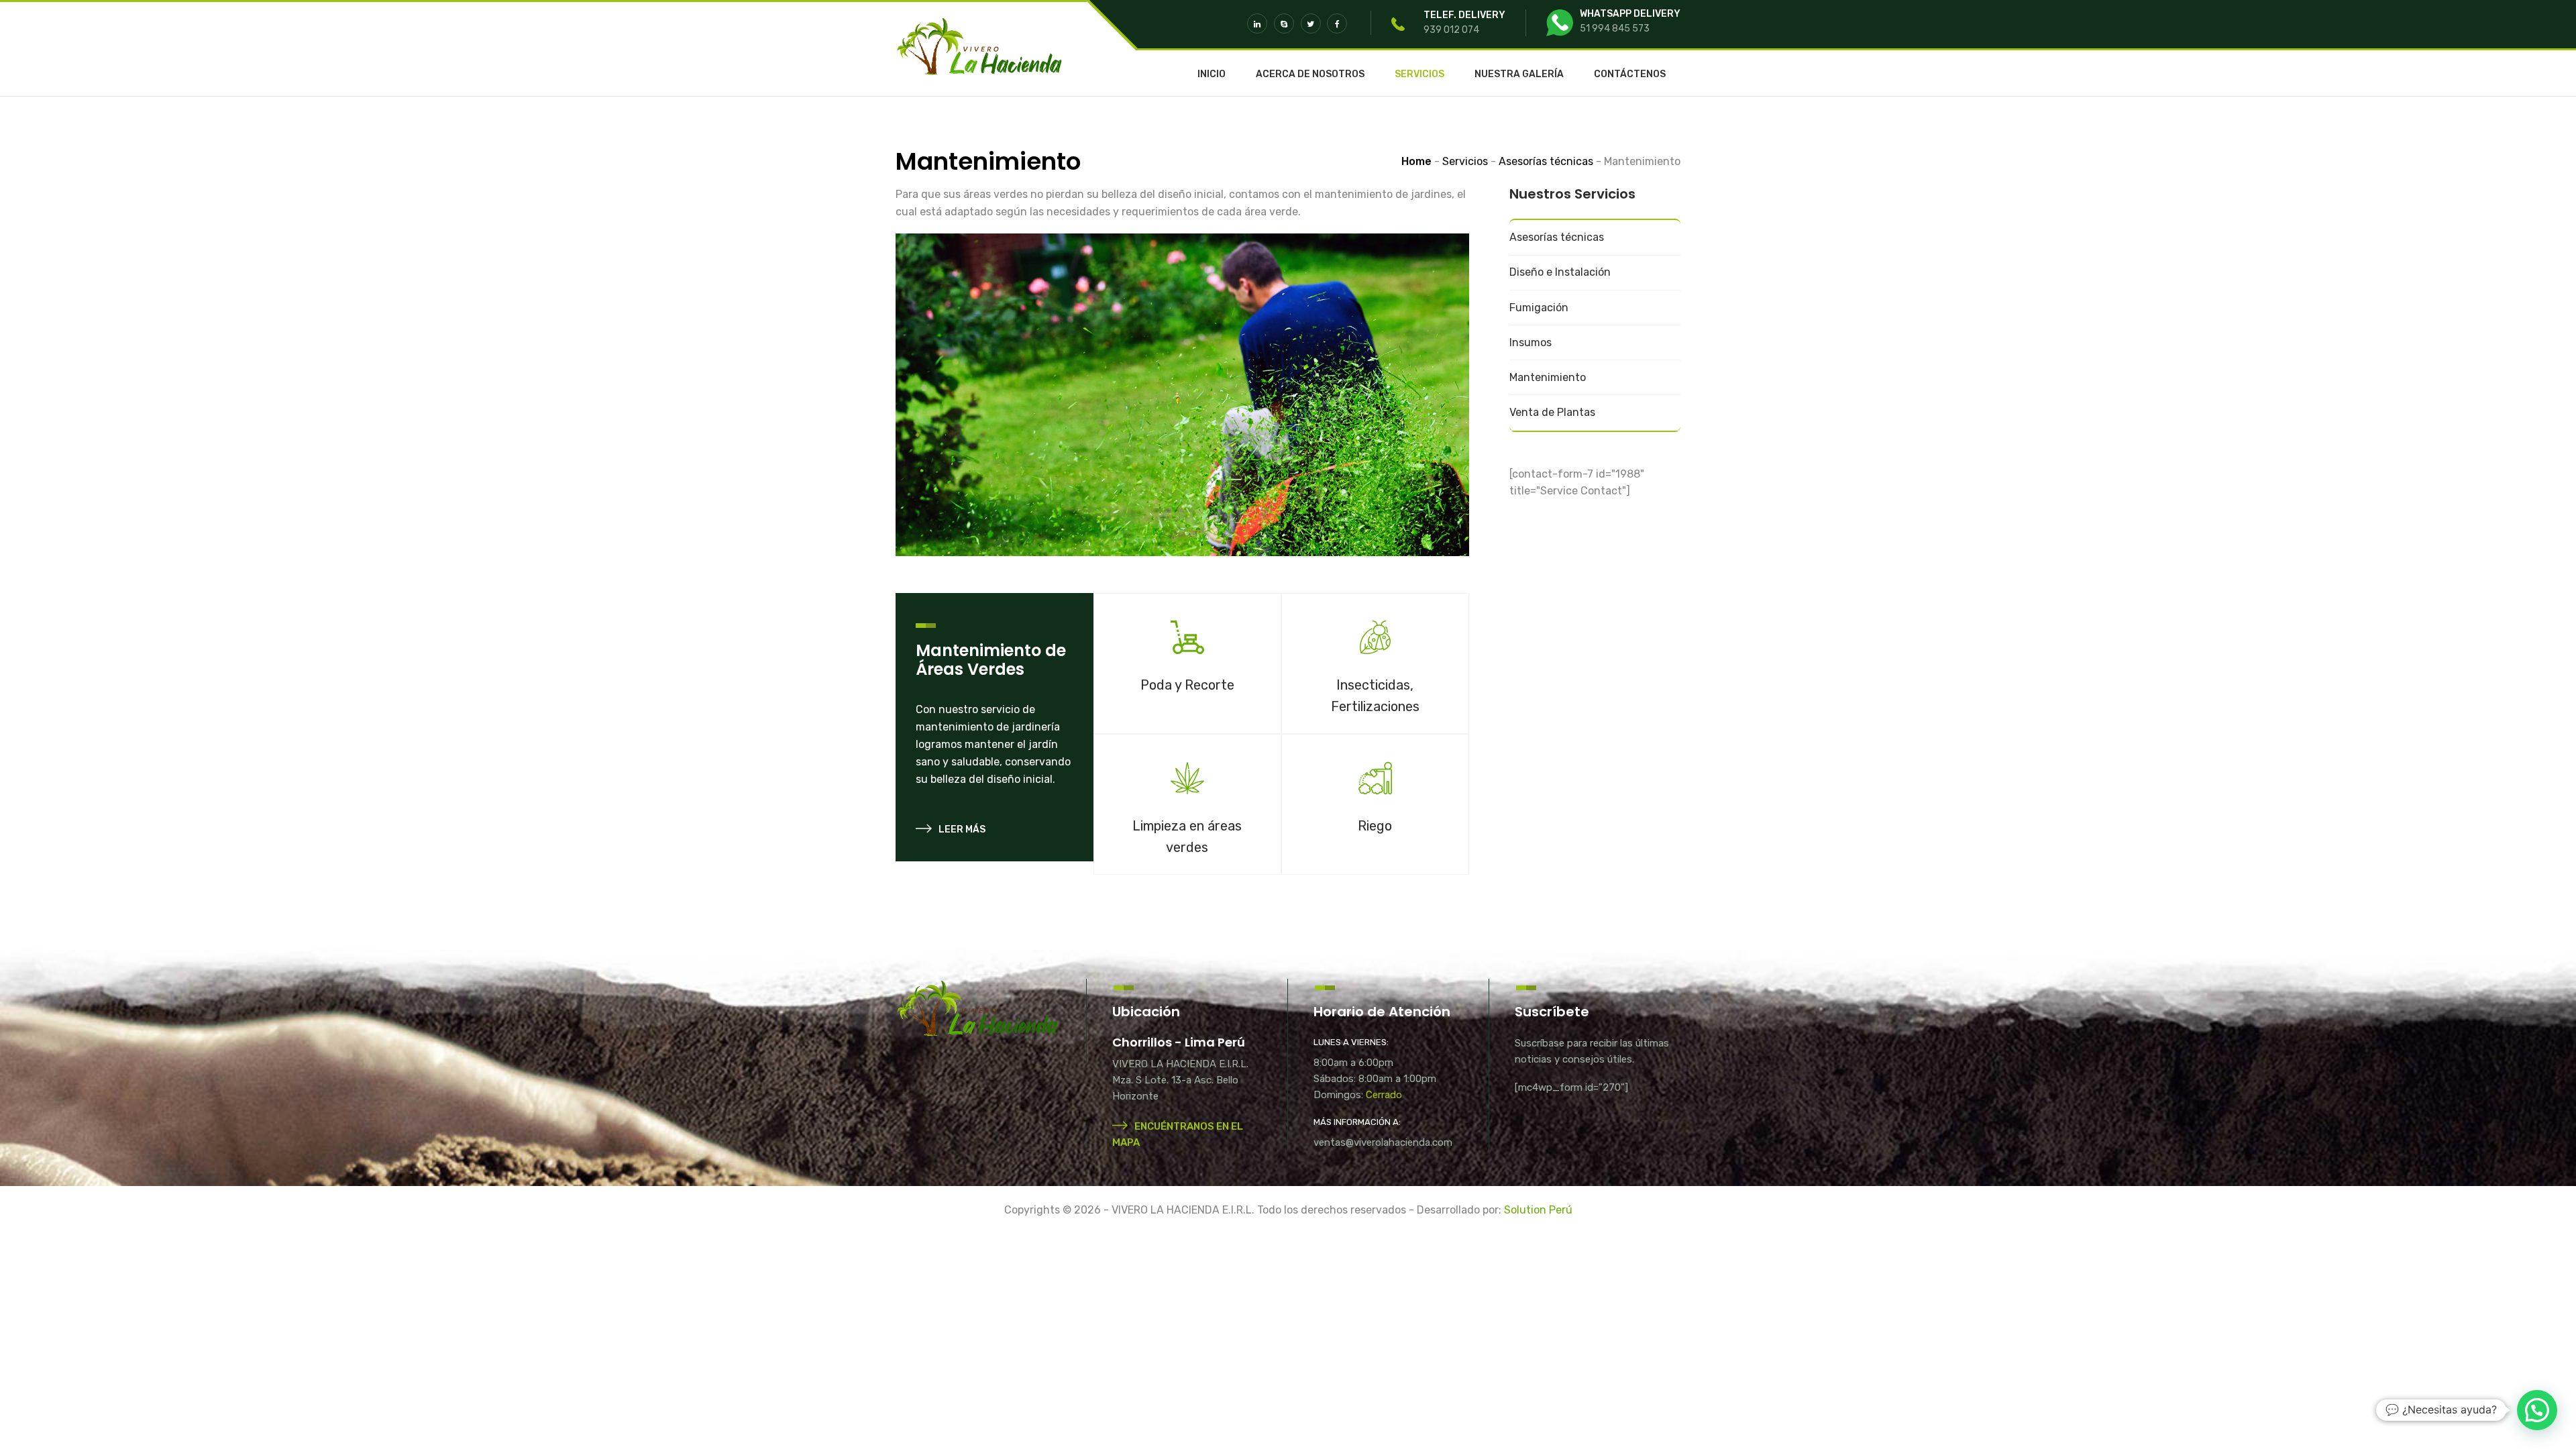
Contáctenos (1630, 74)
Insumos (1531, 342)
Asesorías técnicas (1557, 237)
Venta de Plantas (1552, 412)
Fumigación (1539, 308)
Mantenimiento (1548, 377)
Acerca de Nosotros (1310, 74)
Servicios (1419, 74)
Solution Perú (1538, 1210)
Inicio (1212, 74)
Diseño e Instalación (1560, 272)
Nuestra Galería (1519, 74)
